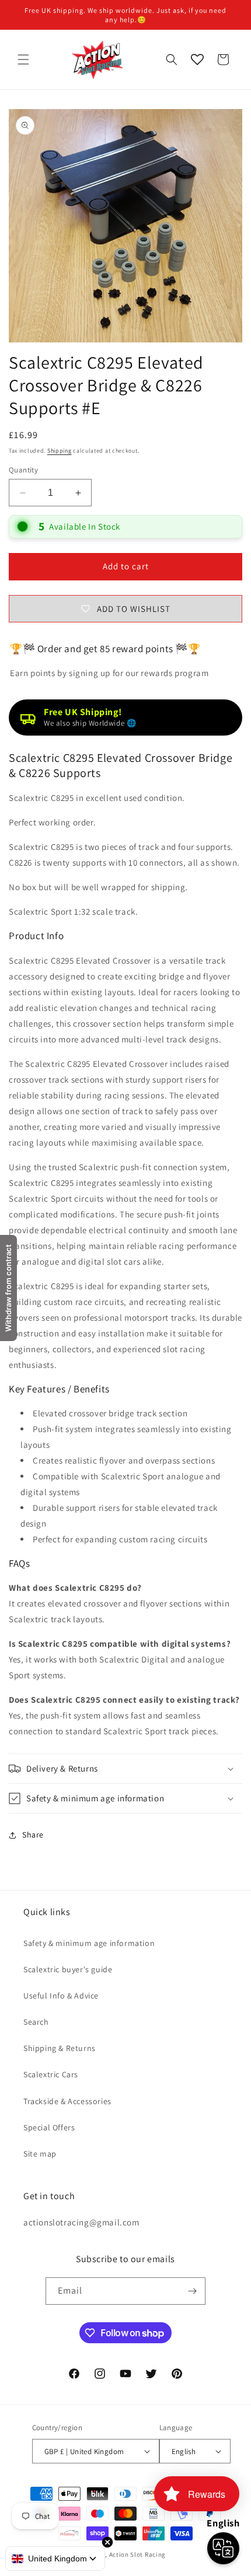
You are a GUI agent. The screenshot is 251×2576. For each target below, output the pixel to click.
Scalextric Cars (51, 2074)
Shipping (60, 451)
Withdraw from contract (8, 1288)
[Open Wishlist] (197, 60)
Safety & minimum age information (89, 1943)
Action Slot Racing (138, 2554)
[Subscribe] (192, 2291)
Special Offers (49, 2127)
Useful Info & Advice (61, 1996)
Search (36, 2022)
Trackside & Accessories (67, 2101)
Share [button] (33, 1835)
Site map (40, 2154)
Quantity (23, 470)
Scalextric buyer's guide (68, 1969)
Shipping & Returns (60, 2048)
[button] (23, 60)
